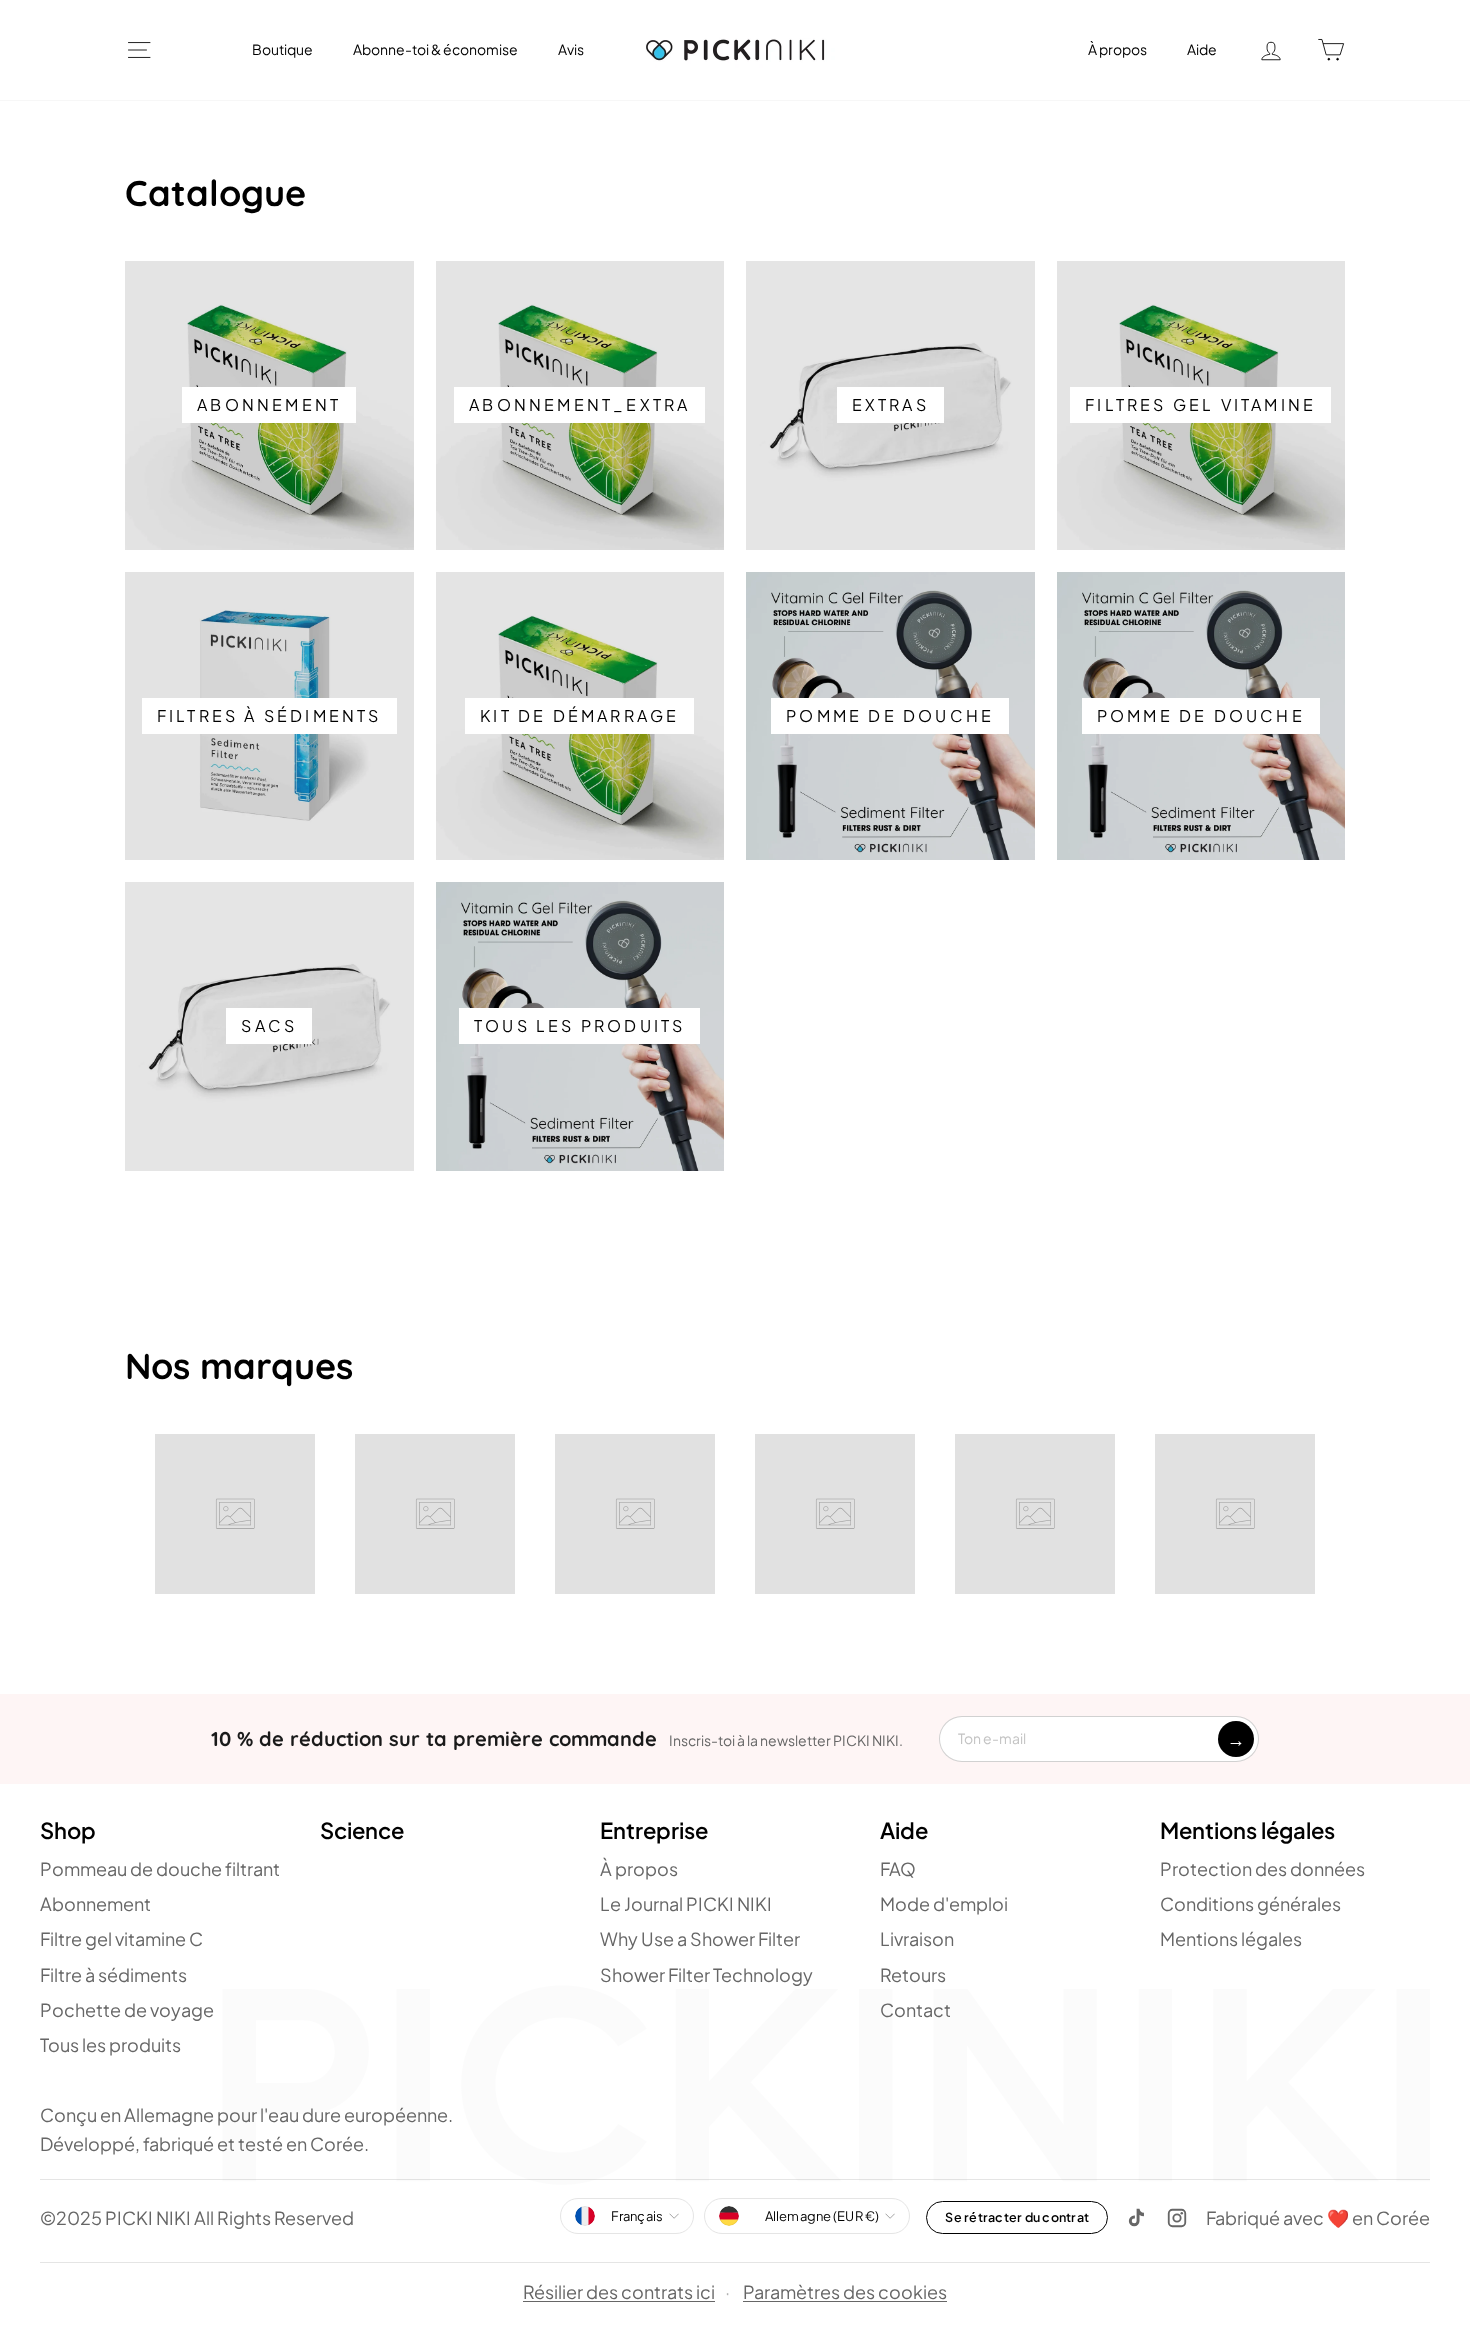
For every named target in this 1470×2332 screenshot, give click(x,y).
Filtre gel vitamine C (121, 1938)
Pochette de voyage (127, 2009)
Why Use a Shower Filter (700, 1938)
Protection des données (1262, 1868)
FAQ (898, 1868)
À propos (1117, 49)
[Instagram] (1177, 2218)
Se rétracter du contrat (1017, 2217)
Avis (571, 49)
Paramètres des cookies (845, 2292)
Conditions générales (1250, 1903)
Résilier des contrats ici (619, 2291)
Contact (915, 2009)
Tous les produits (110, 2044)
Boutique (282, 49)
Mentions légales (1231, 1938)
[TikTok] (1137, 2218)
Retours (913, 1974)
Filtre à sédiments (113, 1974)
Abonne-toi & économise (435, 49)
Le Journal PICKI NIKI (686, 1903)
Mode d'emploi (944, 1903)
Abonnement (95, 1903)
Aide (1202, 49)
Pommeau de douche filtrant (160, 1868)
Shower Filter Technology (706, 1974)
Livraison (917, 1938)
